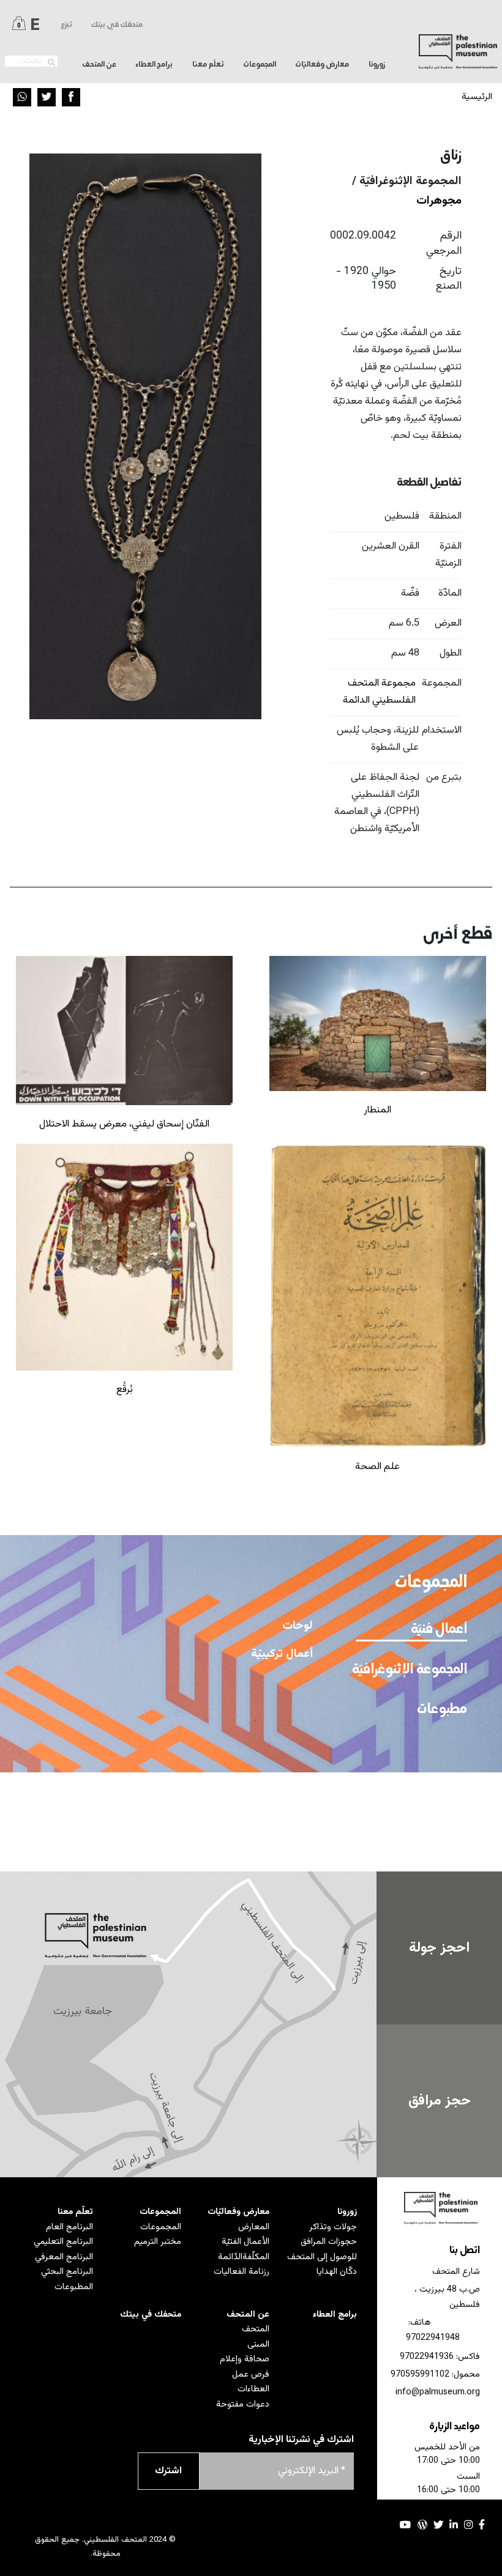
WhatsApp (22, 97)
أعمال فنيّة (438, 1629)
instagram (468, 2525)
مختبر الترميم (157, 2242)
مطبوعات (441, 1709)
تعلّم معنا (75, 2212)
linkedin (454, 2525)
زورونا (347, 2212)
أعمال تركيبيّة (282, 1654)
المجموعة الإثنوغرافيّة (413, 1670)
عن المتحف (248, 2315)
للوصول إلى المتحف (322, 2257)
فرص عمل (250, 2374)
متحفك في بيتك (117, 25)
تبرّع (66, 25)
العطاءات (253, 2389)
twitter (438, 2525)
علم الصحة (377, 1467)
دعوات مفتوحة (242, 2404)
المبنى (258, 2345)
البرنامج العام (69, 2227)
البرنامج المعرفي (64, 2257)
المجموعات (160, 2212)
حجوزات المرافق (329, 2242)
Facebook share (71, 97)
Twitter (47, 97)
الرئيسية (477, 97)
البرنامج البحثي (67, 2272)
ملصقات (293, 1819)
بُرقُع (125, 1390)
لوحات (298, 1626)
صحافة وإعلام (244, 2359)
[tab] (411, 1629)
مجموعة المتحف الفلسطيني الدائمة (379, 692)
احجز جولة (439, 1948)
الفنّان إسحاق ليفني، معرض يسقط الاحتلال (124, 1124)
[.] (51, 63)
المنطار (377, 1110)
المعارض (253, 2227)
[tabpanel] (189, 1715)
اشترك (168, 2471)
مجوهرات (439, 201)
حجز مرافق (440, 2101)
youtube (406, 2525)
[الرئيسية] (458, 52)
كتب (302, 1847)
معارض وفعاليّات (238, 2212)
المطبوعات (74, 2287)
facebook (482, 2525)
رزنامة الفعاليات (241, 2272)
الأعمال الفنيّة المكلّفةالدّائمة (243, 2249)
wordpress (422, 2525)
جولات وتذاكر (333, 2227)
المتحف (255, 2329)
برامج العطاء (154, 65)
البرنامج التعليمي (63, 2242)
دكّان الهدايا (337, 2272)
